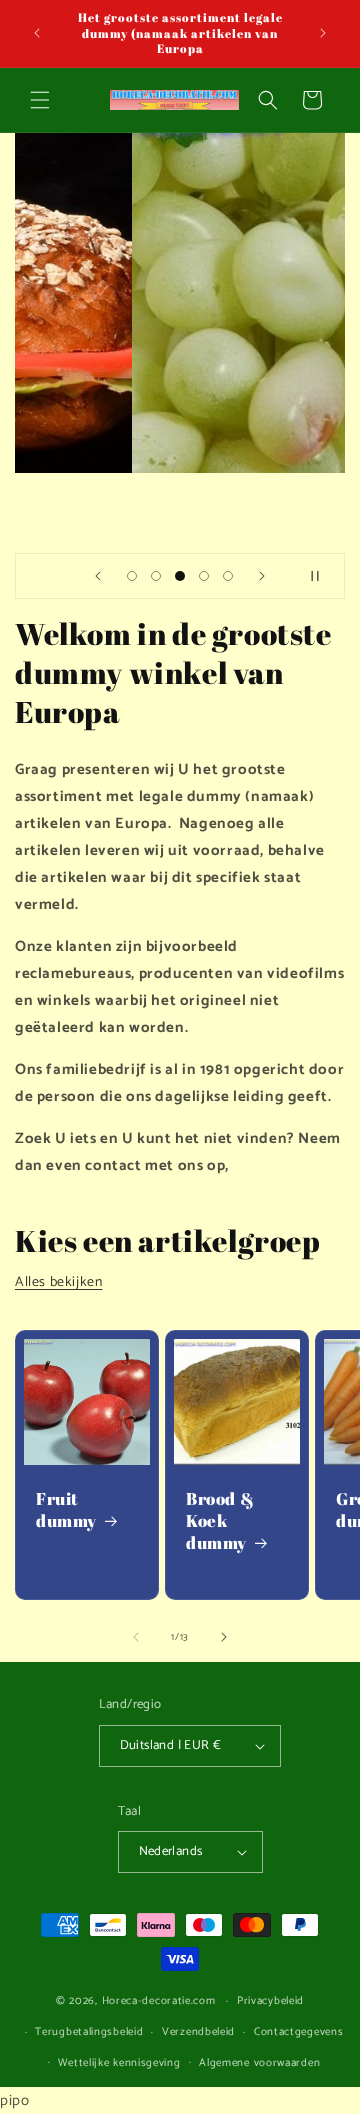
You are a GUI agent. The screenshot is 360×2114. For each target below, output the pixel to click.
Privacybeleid (270, 2001)
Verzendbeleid (198, 2032)
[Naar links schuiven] (136, 1637)
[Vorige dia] (98, 576)
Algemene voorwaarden (259, 2063)
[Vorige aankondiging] (37, 33)
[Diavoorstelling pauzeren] (323, 576)
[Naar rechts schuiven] (224, 1637)
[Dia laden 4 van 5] (204, 576)
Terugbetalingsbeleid (89, 2032)
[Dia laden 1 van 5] (132, 576)
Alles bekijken (58, 1282)
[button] (40, 100)
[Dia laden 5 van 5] (228, 576)
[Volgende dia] (262, 576)
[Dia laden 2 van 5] (156, 576)
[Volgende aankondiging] (323, 33)
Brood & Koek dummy (220, 1521)
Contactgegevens (299, 2032)
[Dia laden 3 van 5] (180, 576)
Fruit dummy (66, 1510)
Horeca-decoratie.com (159, 2001)
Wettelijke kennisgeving (119, 2063)
